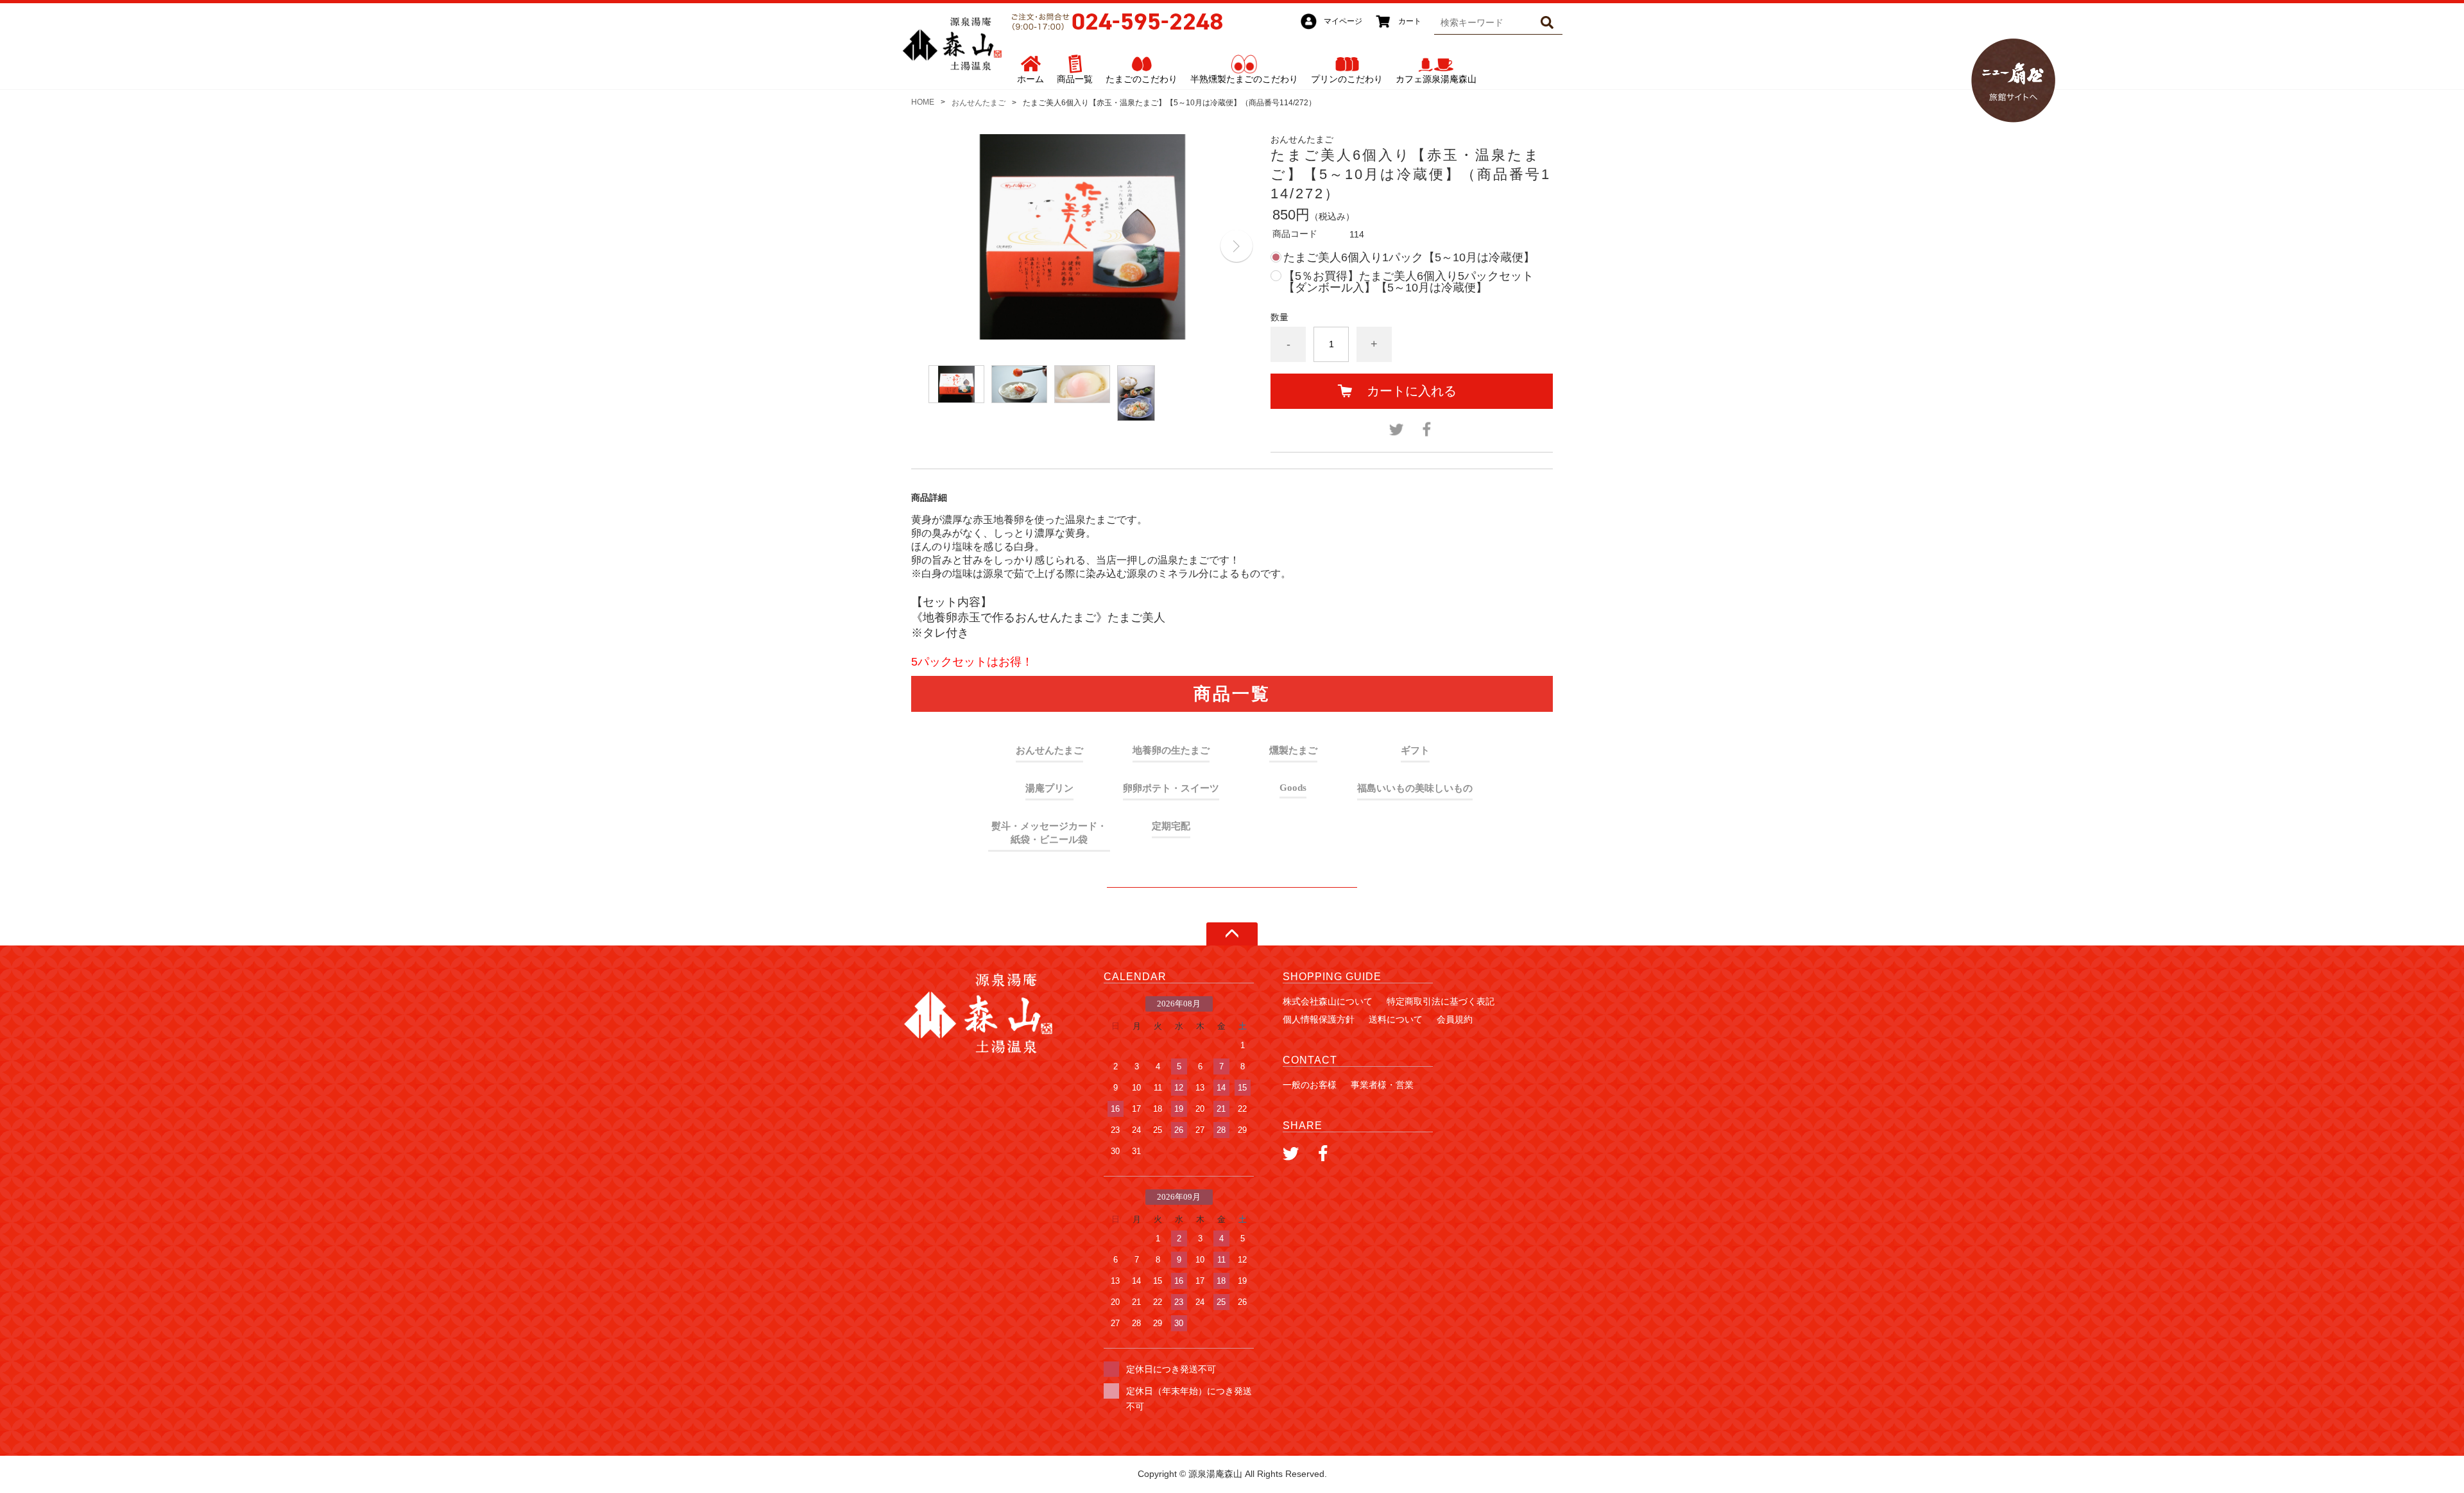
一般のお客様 (1310, 1085)
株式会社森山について (1328, 1001)
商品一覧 (1075, 79)
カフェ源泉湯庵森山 (1436, 79)
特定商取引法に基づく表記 (1441, 1001)
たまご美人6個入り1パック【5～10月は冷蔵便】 (1409, 257)
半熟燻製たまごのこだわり (1244, 79)
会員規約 (1455, 1019)
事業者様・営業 (1382, 1085)
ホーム (1031, 79)
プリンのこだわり (1347, 79)
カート (1410, 21)
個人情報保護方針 (1319, 1019)
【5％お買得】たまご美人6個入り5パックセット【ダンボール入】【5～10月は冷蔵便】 (1408, 282)
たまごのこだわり (1142, 79)
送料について (1396, 1019)
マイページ (1343, 21)
